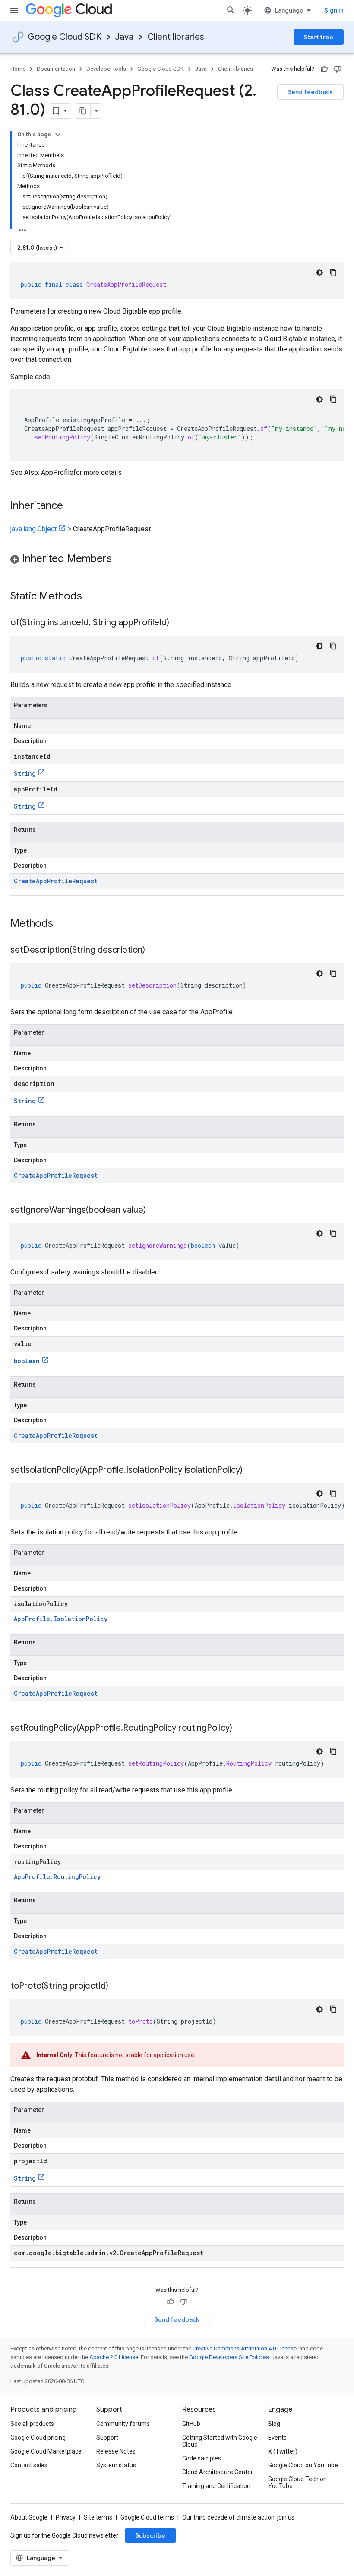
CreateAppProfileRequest (56, 881)
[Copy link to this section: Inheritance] (72, 506)
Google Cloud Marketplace (46, 2451)
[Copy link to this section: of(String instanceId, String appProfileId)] (178, 623)
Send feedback (310, 92)
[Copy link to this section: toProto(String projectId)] (117, 1986)
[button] (177, 560)
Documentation (56, 69)
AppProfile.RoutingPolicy (57, 1877)
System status (116, 2465)
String (25, 773)
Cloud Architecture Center (218, 2472)
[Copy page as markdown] (83, 111)
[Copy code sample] (333, 273)
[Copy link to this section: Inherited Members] (120, 559)
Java (124, 37)
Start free (319, 37)
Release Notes (116, 2451)
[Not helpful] (337, 69)
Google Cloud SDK (65, 37)
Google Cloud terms (147, 2517)
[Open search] (231, 10)
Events (277, 2438)
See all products (32, 2424)
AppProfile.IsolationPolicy (61, 1619)
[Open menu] (14, 10)
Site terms (98, 2517)
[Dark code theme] (319, 273)
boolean (27, 1361)
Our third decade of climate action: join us (238, 2517)
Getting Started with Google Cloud (220, 2441)
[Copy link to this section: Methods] (64, 924)
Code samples (202, 2458)
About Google (29, 2517)
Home (18, 69)
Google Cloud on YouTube (303, 2465)
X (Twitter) (283, 2451)
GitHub (191, 2424)
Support (107, 2438)
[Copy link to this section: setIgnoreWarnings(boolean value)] (155, 1211)
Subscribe (150, 2535)
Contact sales (29, 2465)
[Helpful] (324, 69)
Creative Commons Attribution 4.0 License (245, 2349)
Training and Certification (216, 2486)
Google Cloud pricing (38, 2438)
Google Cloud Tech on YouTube (297, 2482)
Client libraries (176, 37)
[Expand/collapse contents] (58, 135)
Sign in (334, 10)
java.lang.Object (33, 529)
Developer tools (106, 69)
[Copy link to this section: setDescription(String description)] (154, 951)
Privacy (66, 2517)
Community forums (123, 2424)
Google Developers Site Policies (229, 2357)
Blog (274, 2424)
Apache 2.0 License (114, 2357)
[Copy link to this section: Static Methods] (93, 597)
